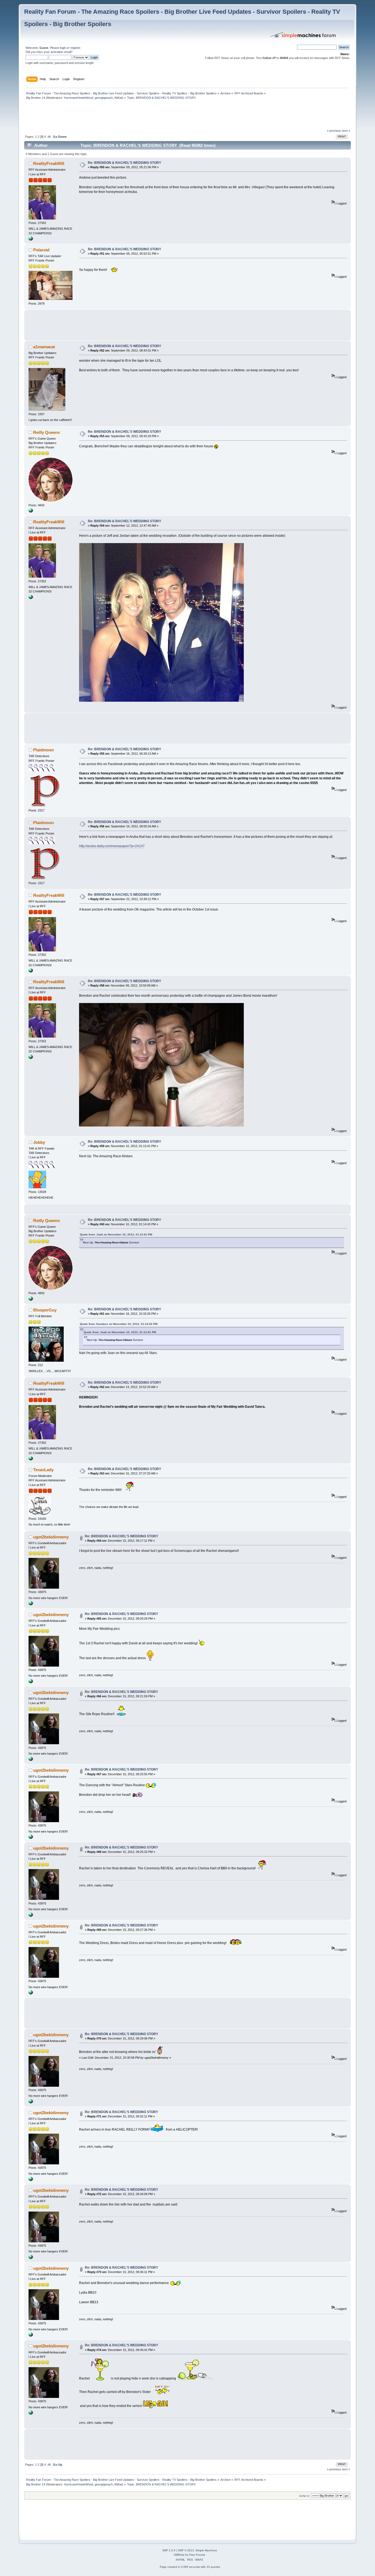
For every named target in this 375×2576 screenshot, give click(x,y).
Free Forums (197, 2555)
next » (346, 131)
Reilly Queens (47, 432)
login (63, 48)
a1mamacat (44, 347)
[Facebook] (31, 240)
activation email (61, 52)
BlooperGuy (45, 1310)
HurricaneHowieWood (79, 98)
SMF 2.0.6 (169, 2550)
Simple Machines (206, 2550)
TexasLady (43, 1470)
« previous (334, 131)
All (49, 137)
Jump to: (304, 2496)
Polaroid (41, 250)
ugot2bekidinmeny (51, 1537)
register (75, 48)
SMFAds (179, 2555)
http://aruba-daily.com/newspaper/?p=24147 (112, 846)
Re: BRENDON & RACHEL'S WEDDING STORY (124, 163)
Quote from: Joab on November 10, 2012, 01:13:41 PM (116, 1234)
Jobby (39, 1142)
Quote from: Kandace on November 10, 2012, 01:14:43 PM (119, 1324)
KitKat (118, 98)
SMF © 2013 (186, 2550)
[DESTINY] (31, 512)
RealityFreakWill (49, 163)
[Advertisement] (124, 116)
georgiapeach (104, 98)
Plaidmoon (44, 750)
